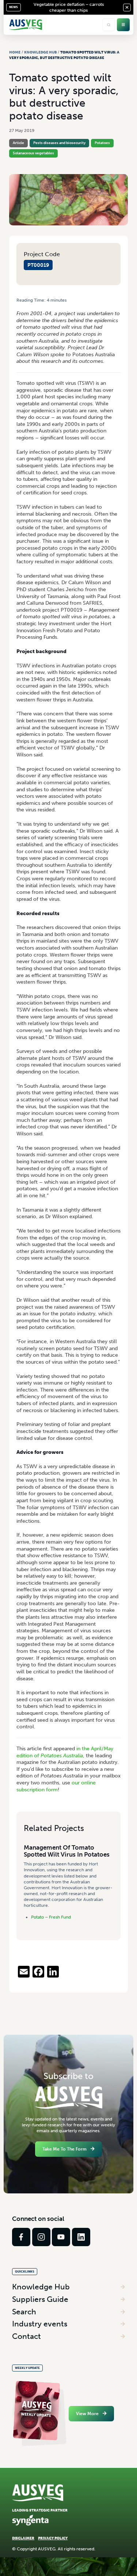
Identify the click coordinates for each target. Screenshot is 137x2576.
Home (15, 52)
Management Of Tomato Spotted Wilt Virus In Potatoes (67, 1851)
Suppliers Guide (40, 2299)
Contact (26, 2336)
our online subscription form (56, 1786)
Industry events (40, 2324)
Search (24, 2312)
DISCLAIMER (23, 2538)
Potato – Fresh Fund (51, 1917)
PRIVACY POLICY (53, 2538)
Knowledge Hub (41, 52)
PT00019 (38, 265)
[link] (21, 2237)
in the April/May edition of (65, 1752)
